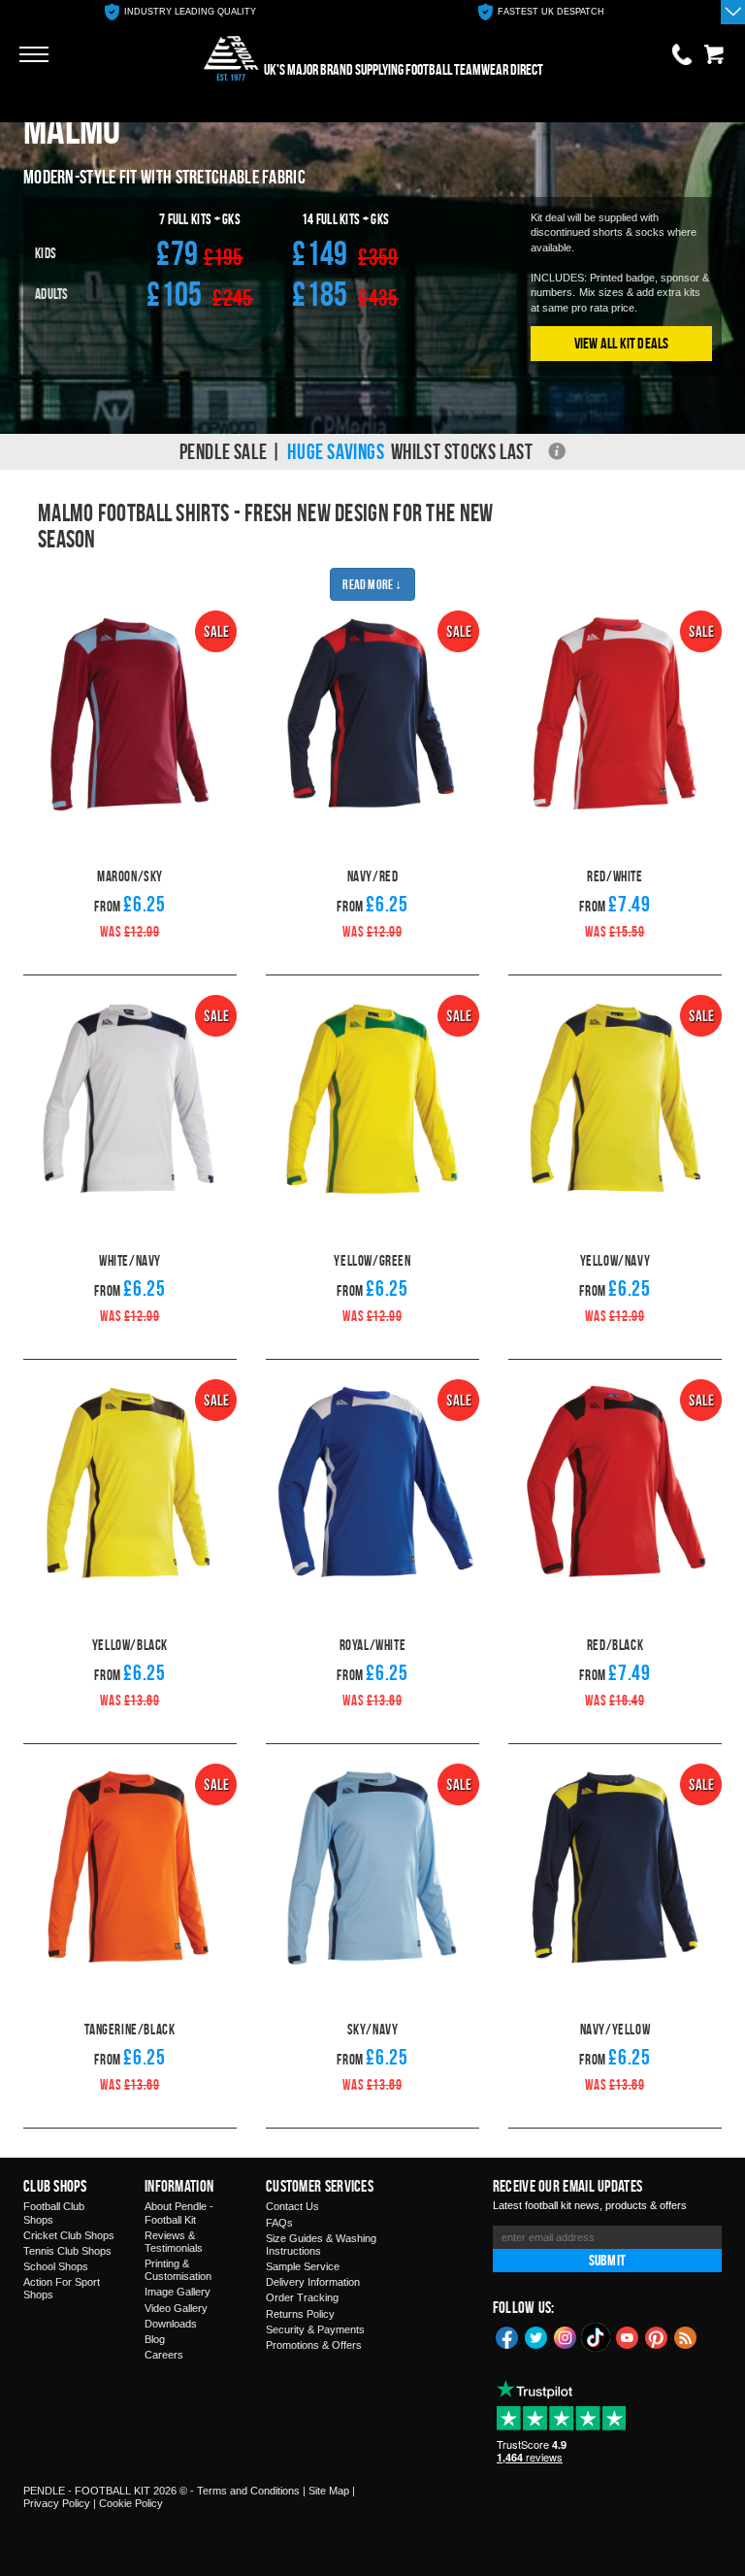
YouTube (628, 2336)
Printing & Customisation (178, 2270)
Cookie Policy (131, 2503)
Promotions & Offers (314, 2345)
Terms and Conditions (248, 2491)
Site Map (329, 2491)
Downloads (171, 2324)
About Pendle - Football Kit (179, 2213)
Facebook (507, 2336)
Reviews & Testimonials (174, 2242)
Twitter (536, 2336)
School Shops (56, 2266)
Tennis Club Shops (67, 2251)
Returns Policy (300, 2314)
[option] (180, 12)
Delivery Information (313, 2282)
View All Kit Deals (622, 343)
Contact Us (292, 2206)
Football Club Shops (54, 2213)
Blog (155, 2339)
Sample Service (303, 2266)
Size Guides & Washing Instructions (321, 2245)
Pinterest (657, 2336)
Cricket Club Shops (69, 2235)
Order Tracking (302, 2297)
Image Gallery (178, 2292)
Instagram (566, 2336)
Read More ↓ (372, 584)
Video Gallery (176, 2308)
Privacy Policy (57, 2503)
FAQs (279, 2223)
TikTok (597, 2337)
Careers (164, 2355)
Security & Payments (315, 2329)
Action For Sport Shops (62, 2288)
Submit (607, 2260)
